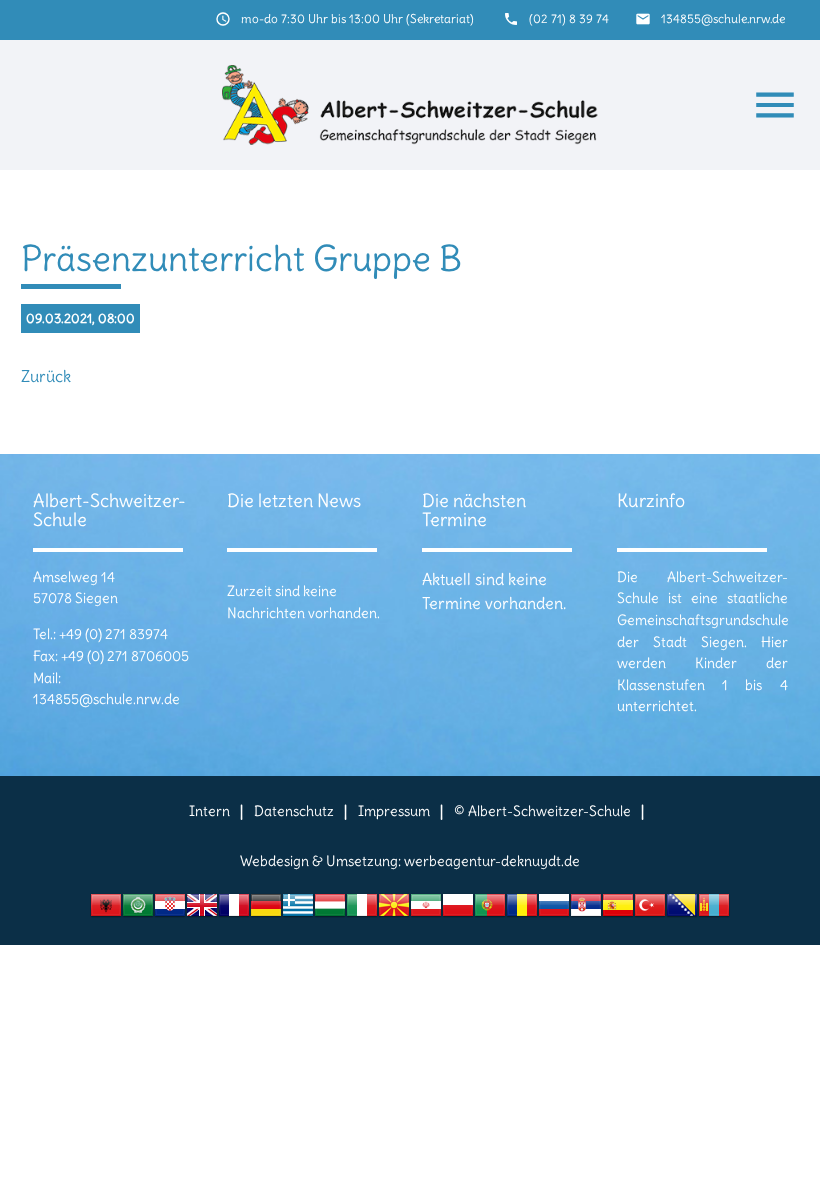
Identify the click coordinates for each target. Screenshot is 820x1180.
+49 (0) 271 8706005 (125, 656)
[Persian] (426, 910)
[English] (202, 910)
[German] (266, 910)
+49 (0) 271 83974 (113, 634)
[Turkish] (650, 910)
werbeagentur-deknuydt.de (492, 861)
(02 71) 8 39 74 (569, 18)
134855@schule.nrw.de (723, 18)
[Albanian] (106, 910)
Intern (209, 811)
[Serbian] (586, 910)
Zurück (46, 376)
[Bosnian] (682, 910)
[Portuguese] (490, 910)
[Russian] (554, 910)
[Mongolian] (714, 910)
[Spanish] (618, 910)
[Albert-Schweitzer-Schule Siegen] (410, 105)
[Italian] (362, 910)
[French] (234, 910)
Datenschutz (294, 811)
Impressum (394, 811)
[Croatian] (170, 910)
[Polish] (458, 910)
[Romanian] (522, 910)
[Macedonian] (394, 910)
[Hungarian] (330, 910)
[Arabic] (138, 910)
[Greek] (298, 910)
